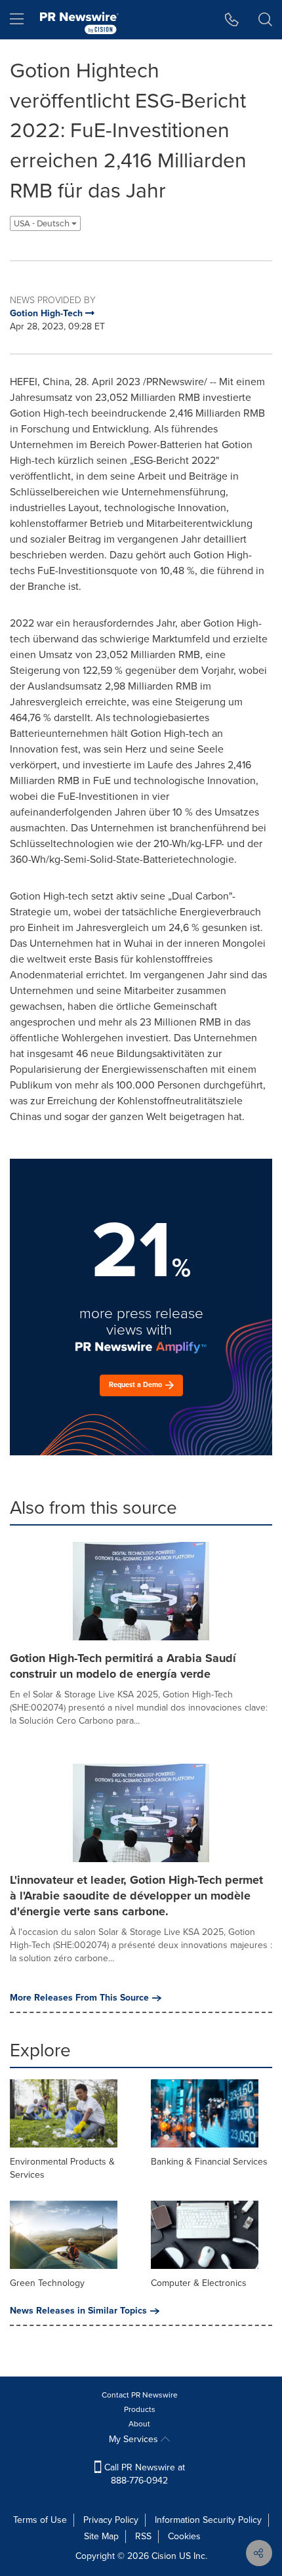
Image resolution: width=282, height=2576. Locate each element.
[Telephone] (232, 20)
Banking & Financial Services (209, 2162)
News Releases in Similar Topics (78, 2311)
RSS (143, 2536)
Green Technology (47, 2283)
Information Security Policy (208, 2520)
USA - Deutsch (43, 223)
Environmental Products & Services (62, 2168)
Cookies (184, 2536)
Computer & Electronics (199, 2283)
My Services (135, 2439)
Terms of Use (40, 2520)
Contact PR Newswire (140, 2395)
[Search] (265, 20)
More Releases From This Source (79, 1998)
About (139, 2424)
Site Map (101, 2536)
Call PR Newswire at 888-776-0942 (143, 2474)
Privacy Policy (111, 2520)
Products (140, 2409)
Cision (164, 2556)
